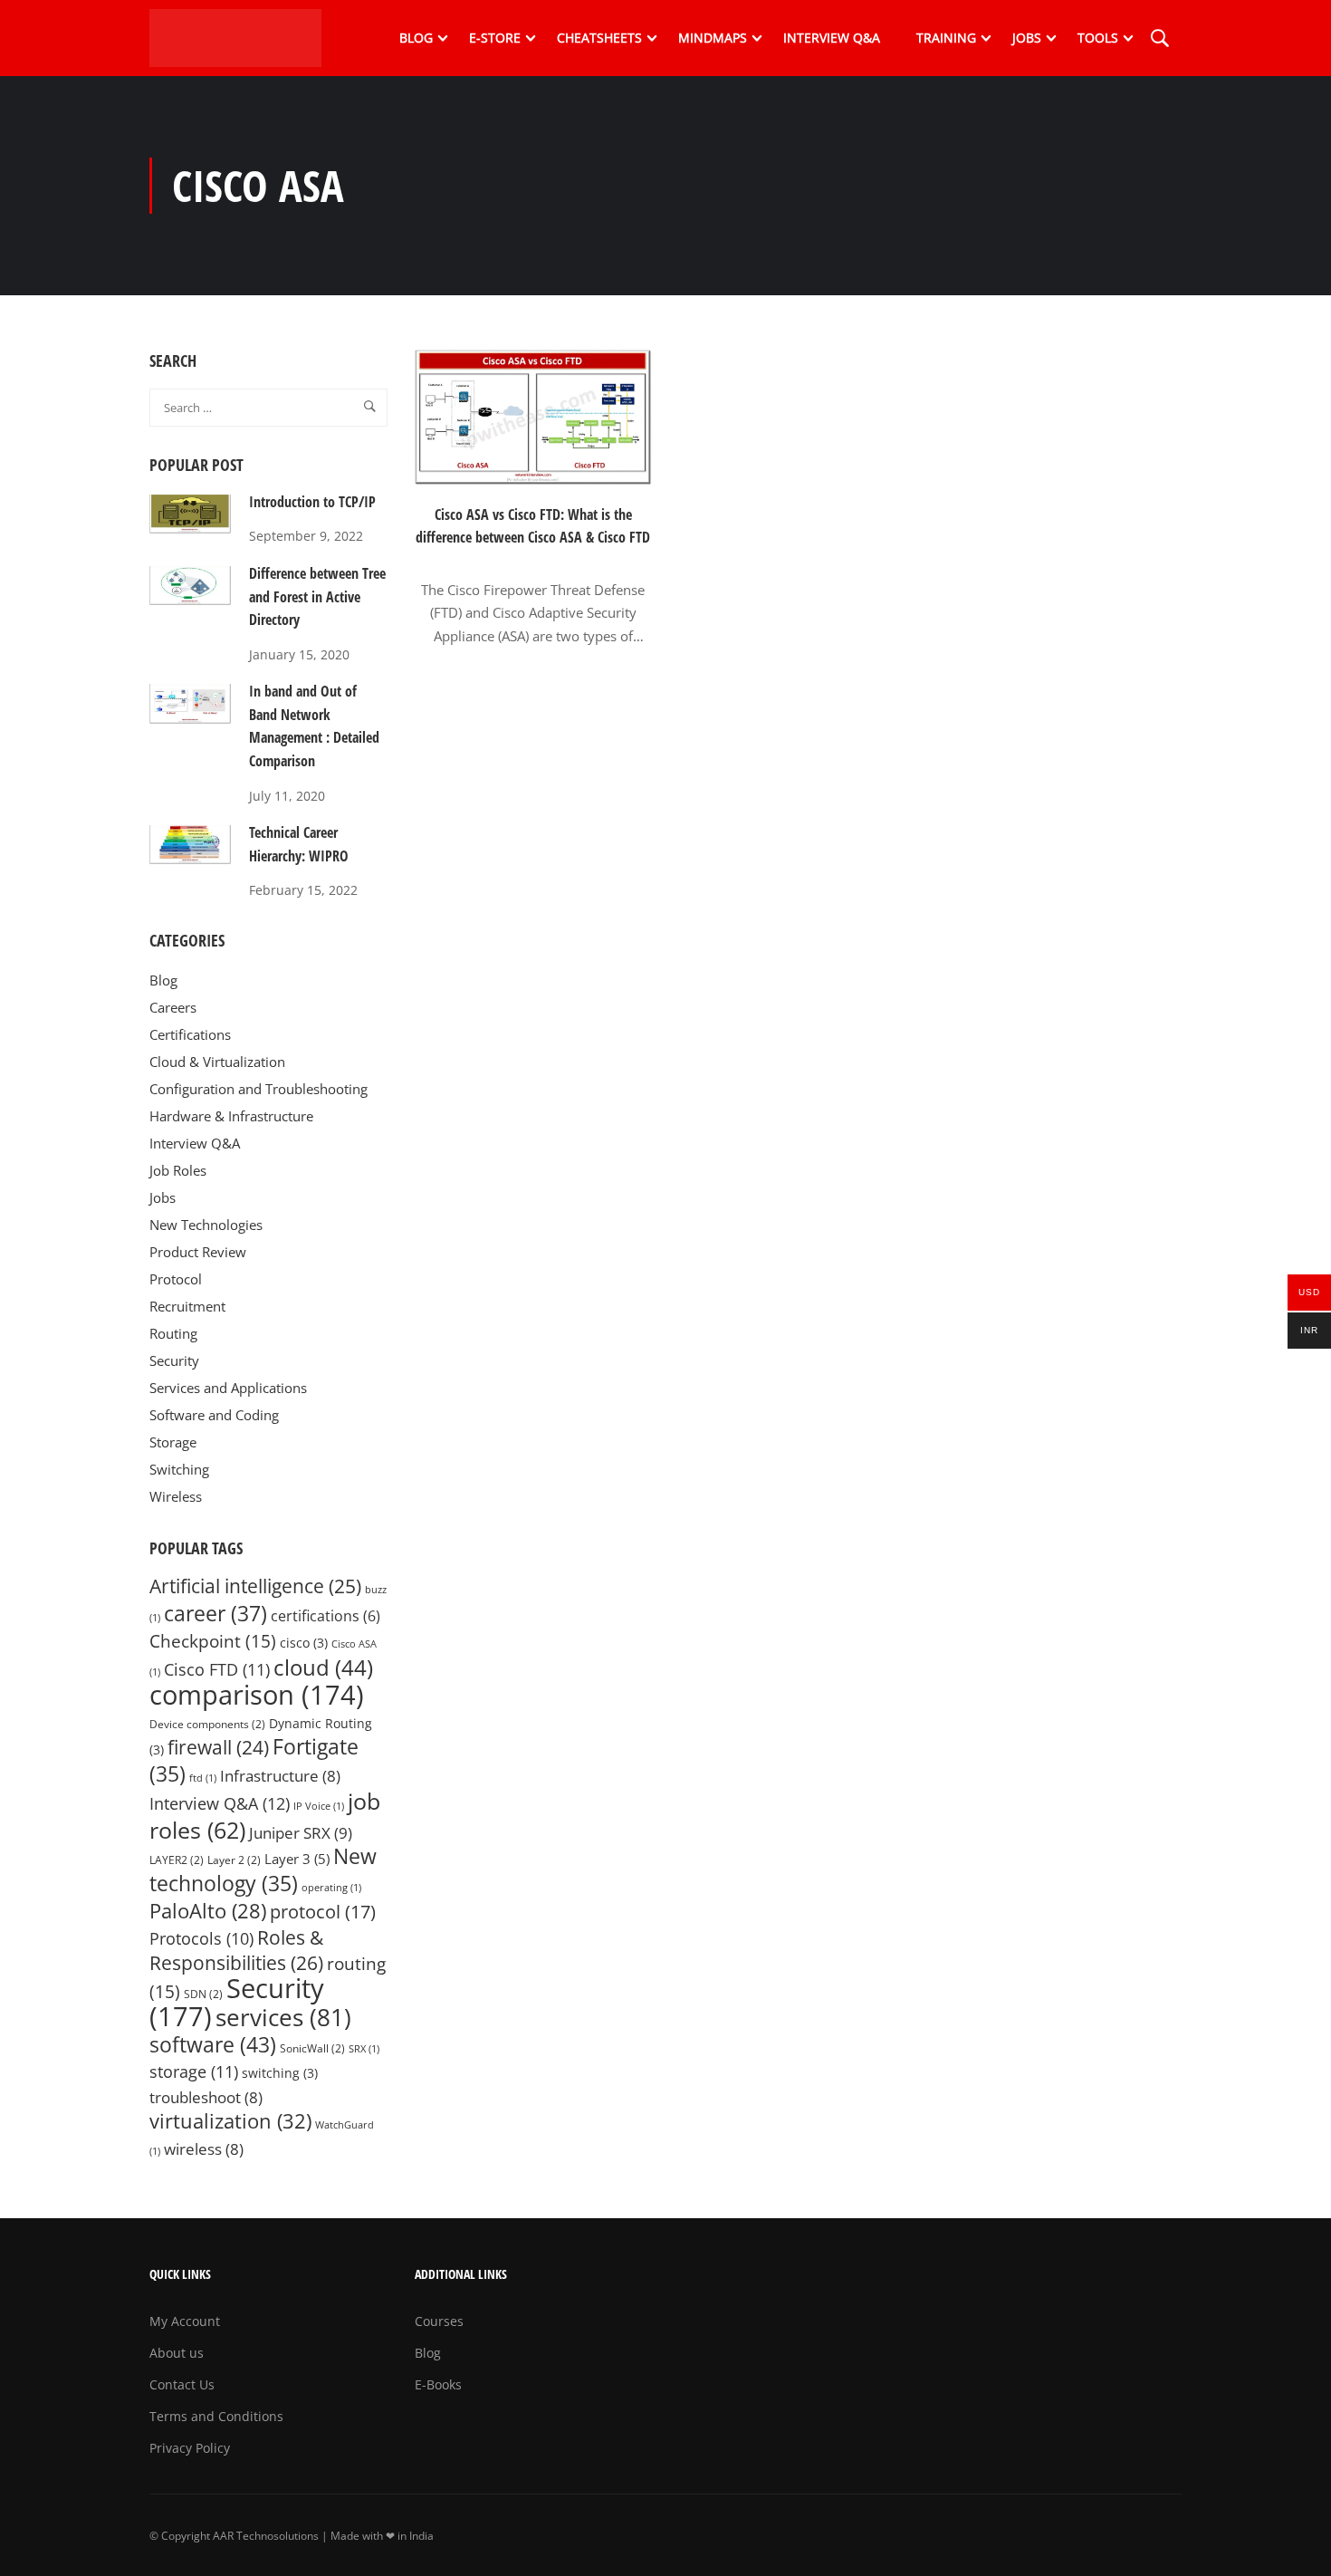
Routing (173, 1333)
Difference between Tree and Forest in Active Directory (317, 596)
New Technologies (206, 1225)
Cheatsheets (599, 38)
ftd (203, 1778)
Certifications (190, 1034)
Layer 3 (297, 1859)
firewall (218, 1747)
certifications (326, 1616)
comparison (257, 1695)
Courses (439, 2321)
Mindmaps (713, 38)
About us (177, 2353)
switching (280, 2073)
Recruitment (187, 1306)
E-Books (438, 2384)
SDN (203, 1994)
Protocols (201, 1938)
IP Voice (319, 1806)
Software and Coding (214, 1415)
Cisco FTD (217, 1669)
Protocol (176, 1279)
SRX (364, 2049)
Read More (533, 667)
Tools (1098, 38)
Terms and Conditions (216, 2416)
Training (946, 38)
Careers (173, 1007)
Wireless (176, 1496)
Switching (179, 1469)
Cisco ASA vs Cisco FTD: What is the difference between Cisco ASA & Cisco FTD (533, 526)
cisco (304, 1643)
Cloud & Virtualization (217, 1062)
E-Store (495, 38)
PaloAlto (208, 1911)
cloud (323, 1668)
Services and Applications (228, 1388)
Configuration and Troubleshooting (259, 1089)
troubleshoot (206, 2097)
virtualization (230, 2121)
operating (331, 1888)
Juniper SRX (301, 1832)
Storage (173, 1442)
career (215, 1614)
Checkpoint (213, 1641)
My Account (185, 2321)
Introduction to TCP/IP (312, 502)
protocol (323, 1912)
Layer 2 (234, 1860)
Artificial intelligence (255, 1586)
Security (174, 1360)
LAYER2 (177, 1860)
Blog (416, 38)
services (283, 2017)
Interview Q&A (832, 38)
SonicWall (312, 2048)
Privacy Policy (190, 2448)
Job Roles (178, 1170)
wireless (204, 2149)
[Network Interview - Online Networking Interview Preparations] (240, 38)
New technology (263, 1870)
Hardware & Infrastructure (231, 1116)
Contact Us (182, 2384)
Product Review (198, 1252)
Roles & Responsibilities (236, 1950)
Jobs (1027, 38)
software (213, 2044)
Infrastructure (280, 1776)
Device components (207, 1724)
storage (194, 2071)
